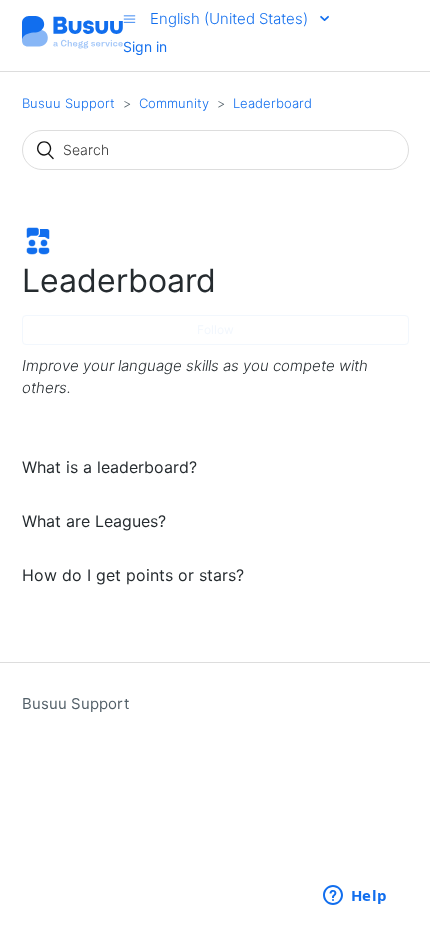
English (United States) (231, 18)
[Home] (73, 45)
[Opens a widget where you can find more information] (355, 897)
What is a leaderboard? (109, 467)
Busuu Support (68, 103)
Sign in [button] (145, 46)
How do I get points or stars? (133, 575)
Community (174, 103)
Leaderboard (272, 103)
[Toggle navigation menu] (129, 18)
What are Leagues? (94, 521)
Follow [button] (215, 329)
